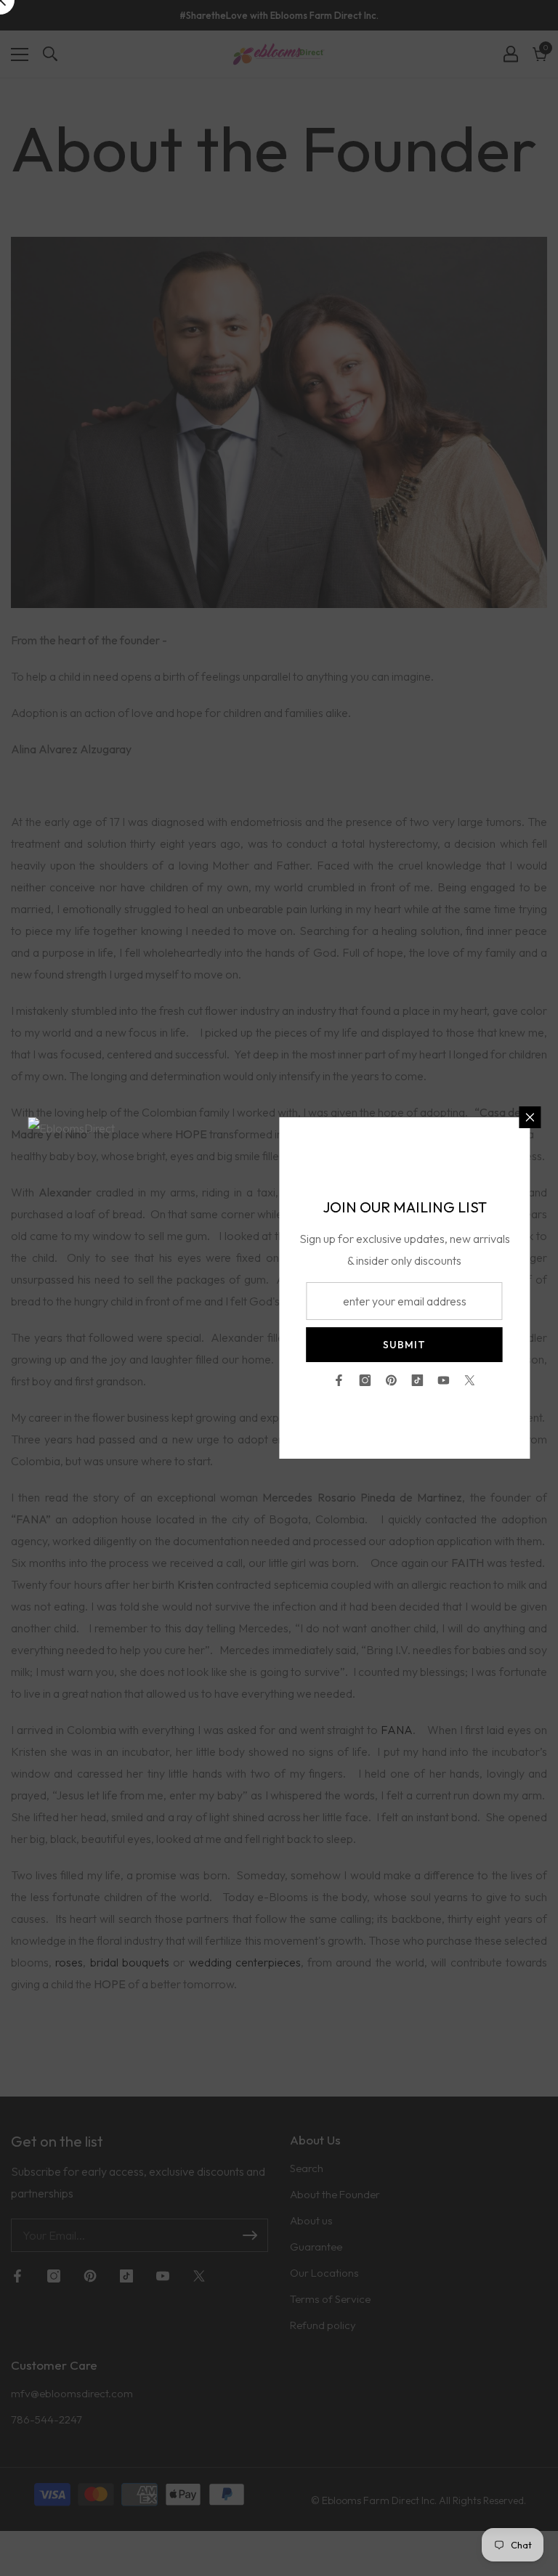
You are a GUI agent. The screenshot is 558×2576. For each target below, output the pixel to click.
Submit (404, 1345)
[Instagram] (365, 1380)
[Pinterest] (392, 1380)
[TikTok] (418, 1380)
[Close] (530, 1117)
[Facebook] (339, 1380)
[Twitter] (470, 1380)
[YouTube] (444, 1380)
